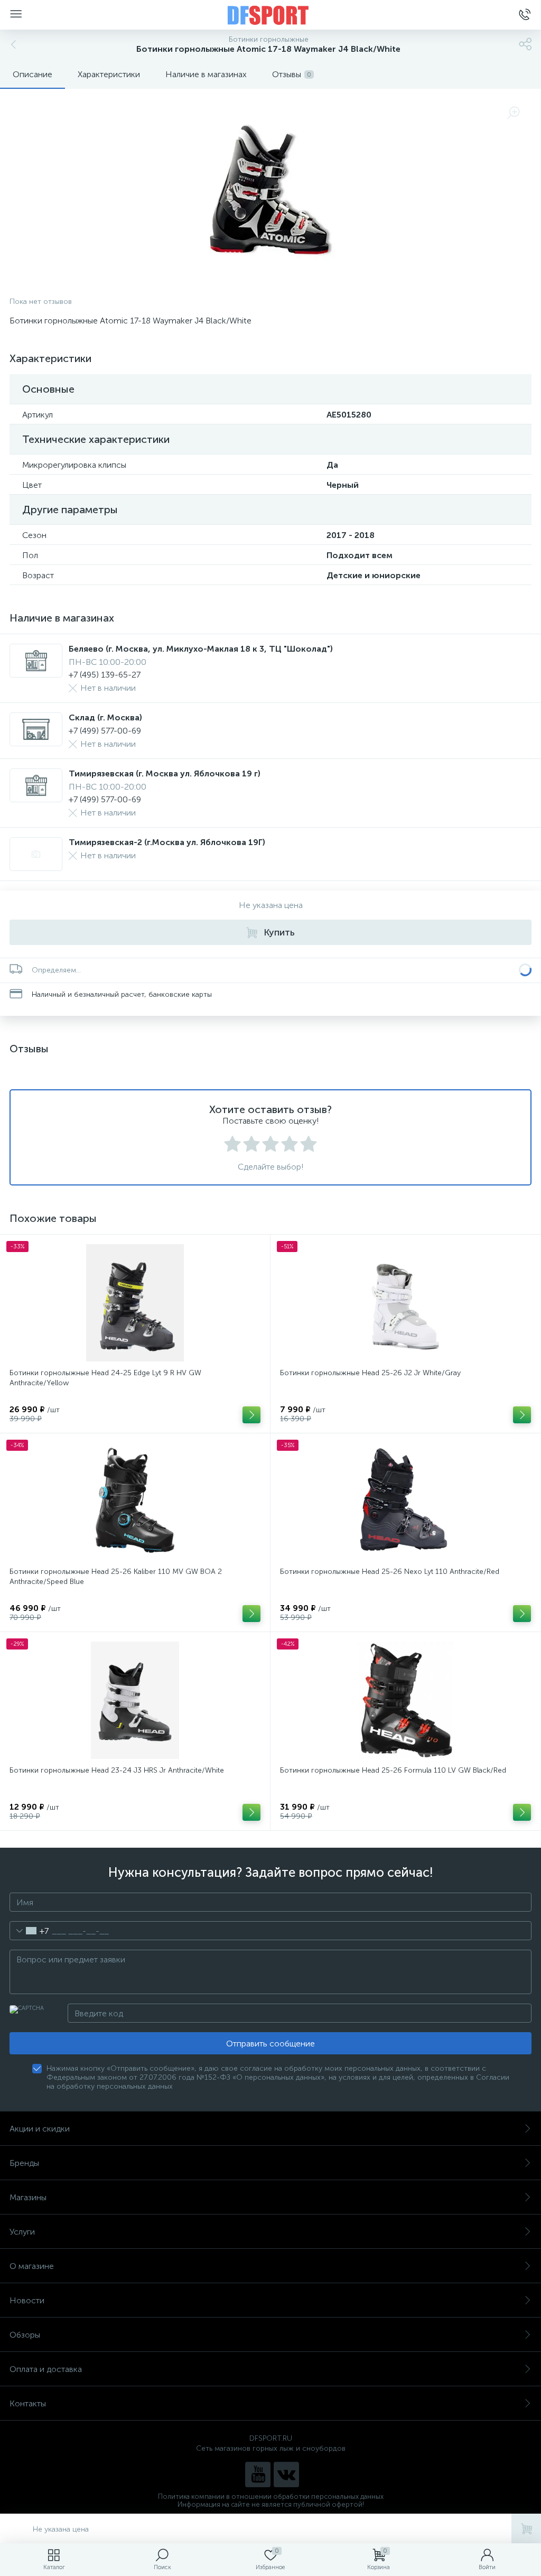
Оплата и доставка (46, 2369)
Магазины (28, 2197)
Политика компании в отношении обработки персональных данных (271, 2496)
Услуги (22, 2232)
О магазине (32, 2266)
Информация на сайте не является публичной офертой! (271, 2504)
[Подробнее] (251, 1415)
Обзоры (25, 2335)
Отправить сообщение (270, 2044)
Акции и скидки (40, 2129)
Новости (27, 2300)
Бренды (24, 2163)
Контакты (28, 2403)
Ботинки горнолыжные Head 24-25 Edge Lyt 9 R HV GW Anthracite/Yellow (105, 1378)
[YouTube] (258, 2475)
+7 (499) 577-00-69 (105, 731)
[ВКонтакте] (286, 2475)
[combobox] (29, 1931)
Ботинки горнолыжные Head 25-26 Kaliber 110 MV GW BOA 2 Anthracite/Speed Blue (116, 1577)
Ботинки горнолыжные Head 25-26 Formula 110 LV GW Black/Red (393, 1770)
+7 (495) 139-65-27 (105, 675)
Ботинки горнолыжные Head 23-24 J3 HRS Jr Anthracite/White (117, 1770)
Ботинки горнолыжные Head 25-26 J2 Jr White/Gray (370, 1373)
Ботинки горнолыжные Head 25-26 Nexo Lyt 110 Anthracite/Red (390, 1572)
